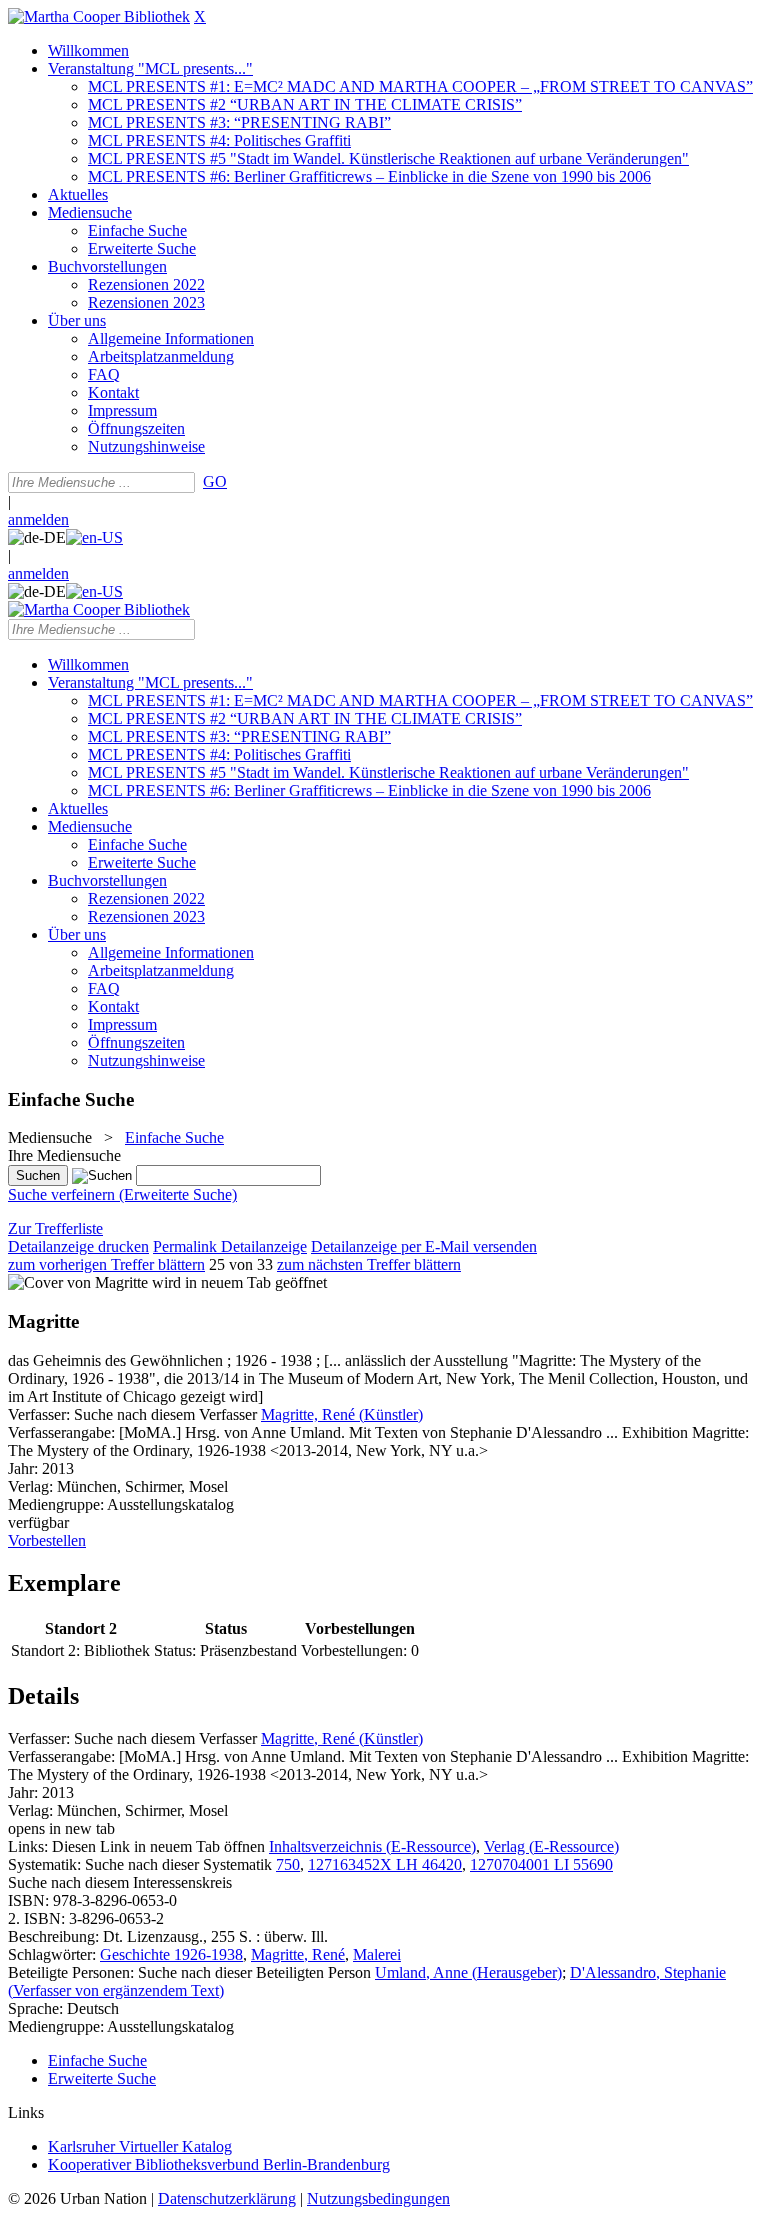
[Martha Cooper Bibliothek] (99, 16)
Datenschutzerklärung (227, 2198)
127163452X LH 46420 (385, 1864)
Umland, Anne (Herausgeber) (468, 1972)
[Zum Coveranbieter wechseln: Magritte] (78, 1282)
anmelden (38, 519)
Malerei (377, 1954)
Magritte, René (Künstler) (342, 1414)
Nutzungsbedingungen (378, 2198)
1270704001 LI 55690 (541, 1864)
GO (215, 481)
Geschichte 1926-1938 (171, 1954)
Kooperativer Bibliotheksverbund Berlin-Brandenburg (219, 2164)
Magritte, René (298, 1954)
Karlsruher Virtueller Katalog (140, 2146)
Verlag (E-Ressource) (551, 1846)
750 (288, 1864)
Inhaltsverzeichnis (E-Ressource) (372, 1846)
